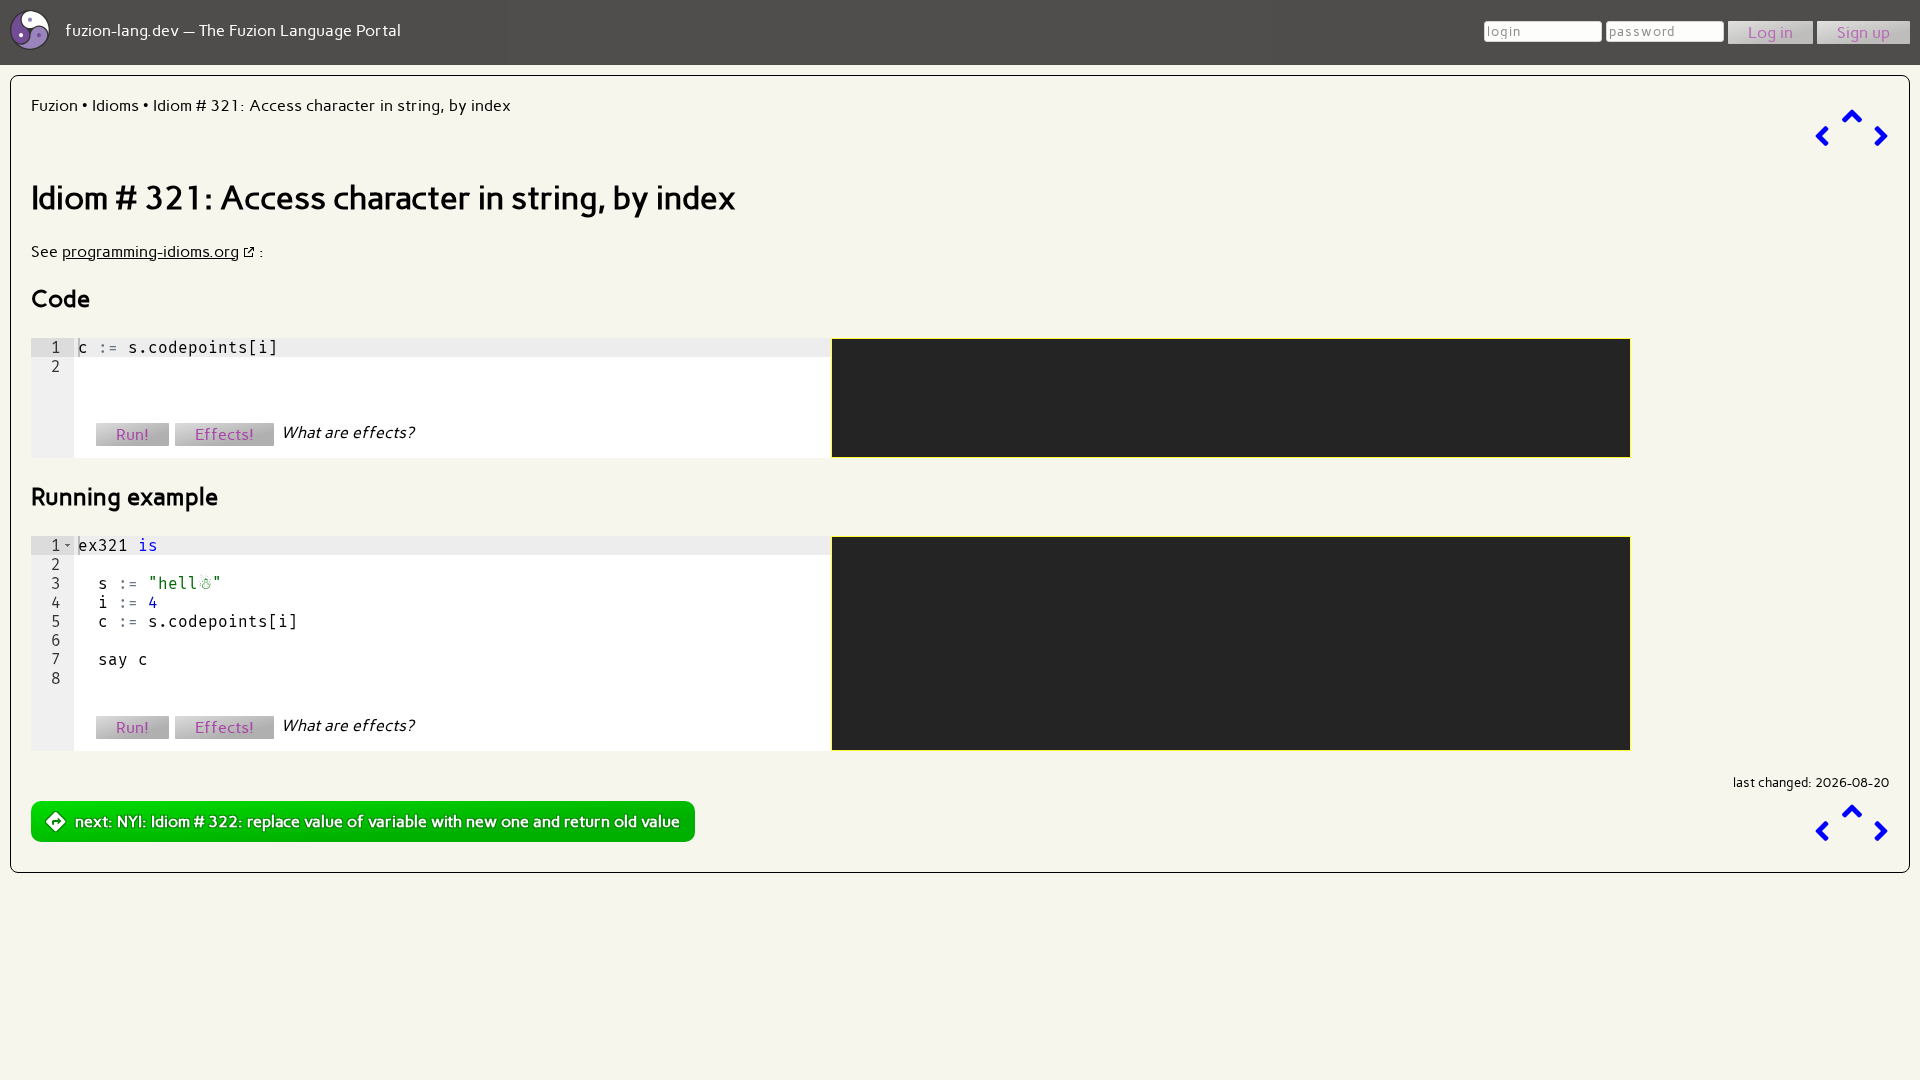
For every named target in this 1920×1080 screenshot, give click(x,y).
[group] (52, 398)
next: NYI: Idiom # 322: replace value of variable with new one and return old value (377, 821)
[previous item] (1822, 136)
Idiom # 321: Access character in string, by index (332, 105)
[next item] (1881, 136)
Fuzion (54, 105)
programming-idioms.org (150, 251)
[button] (67, 545)
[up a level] (1852, 116)
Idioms (115, 105)
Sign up (1863, 32)
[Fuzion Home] (30, 44)
